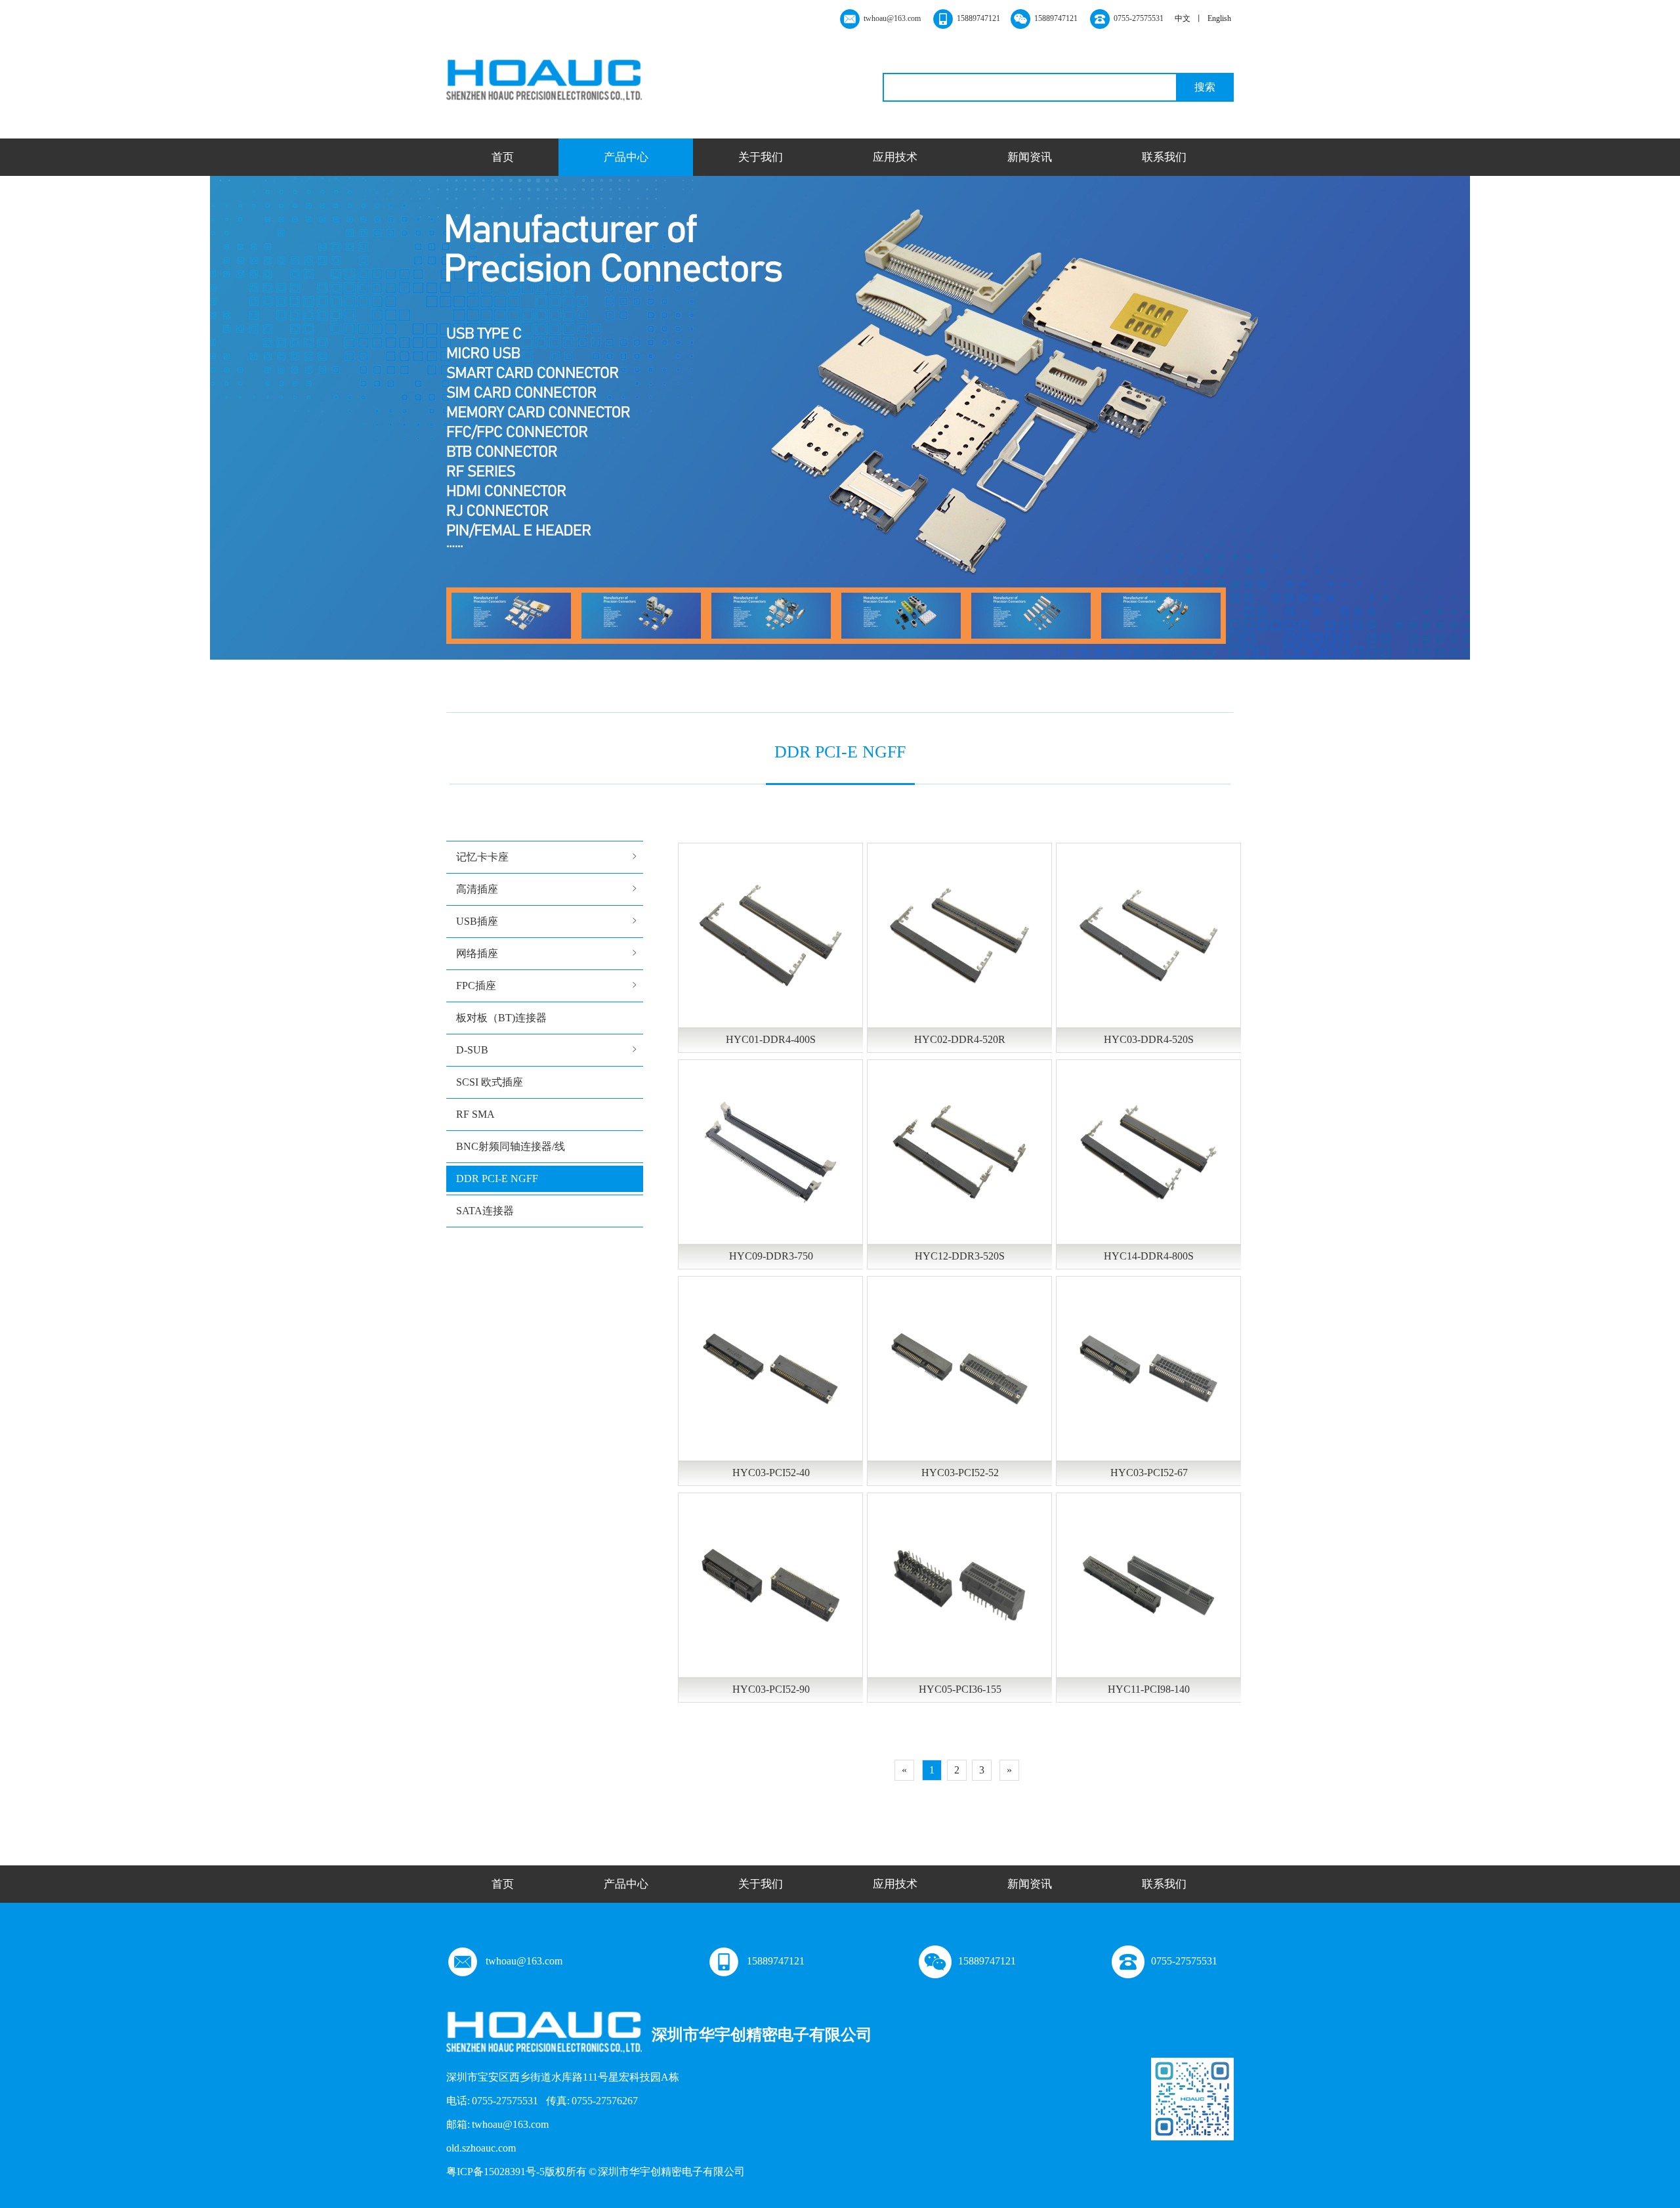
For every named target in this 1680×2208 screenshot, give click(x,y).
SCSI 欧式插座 (490, 1082)
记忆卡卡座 (482, 857)
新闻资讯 (1030, 157)
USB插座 (477, 921)
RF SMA (475, 1114)
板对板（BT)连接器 (501, 1018)
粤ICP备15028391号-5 (495, 2172)
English (1219, 18)
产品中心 (626, 157)
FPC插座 (476, 986)
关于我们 (761, 157)
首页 (503, 157)
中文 (1183, 18)
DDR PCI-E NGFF (497, 1178)
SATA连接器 (485, 1211)
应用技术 (895, 157)
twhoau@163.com (524, 1961)
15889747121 (776, 1961)
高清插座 (477, 889)
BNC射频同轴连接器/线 (511, 1146)
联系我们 (1164, 157)
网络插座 (477, 953)
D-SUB (472, 1050)
